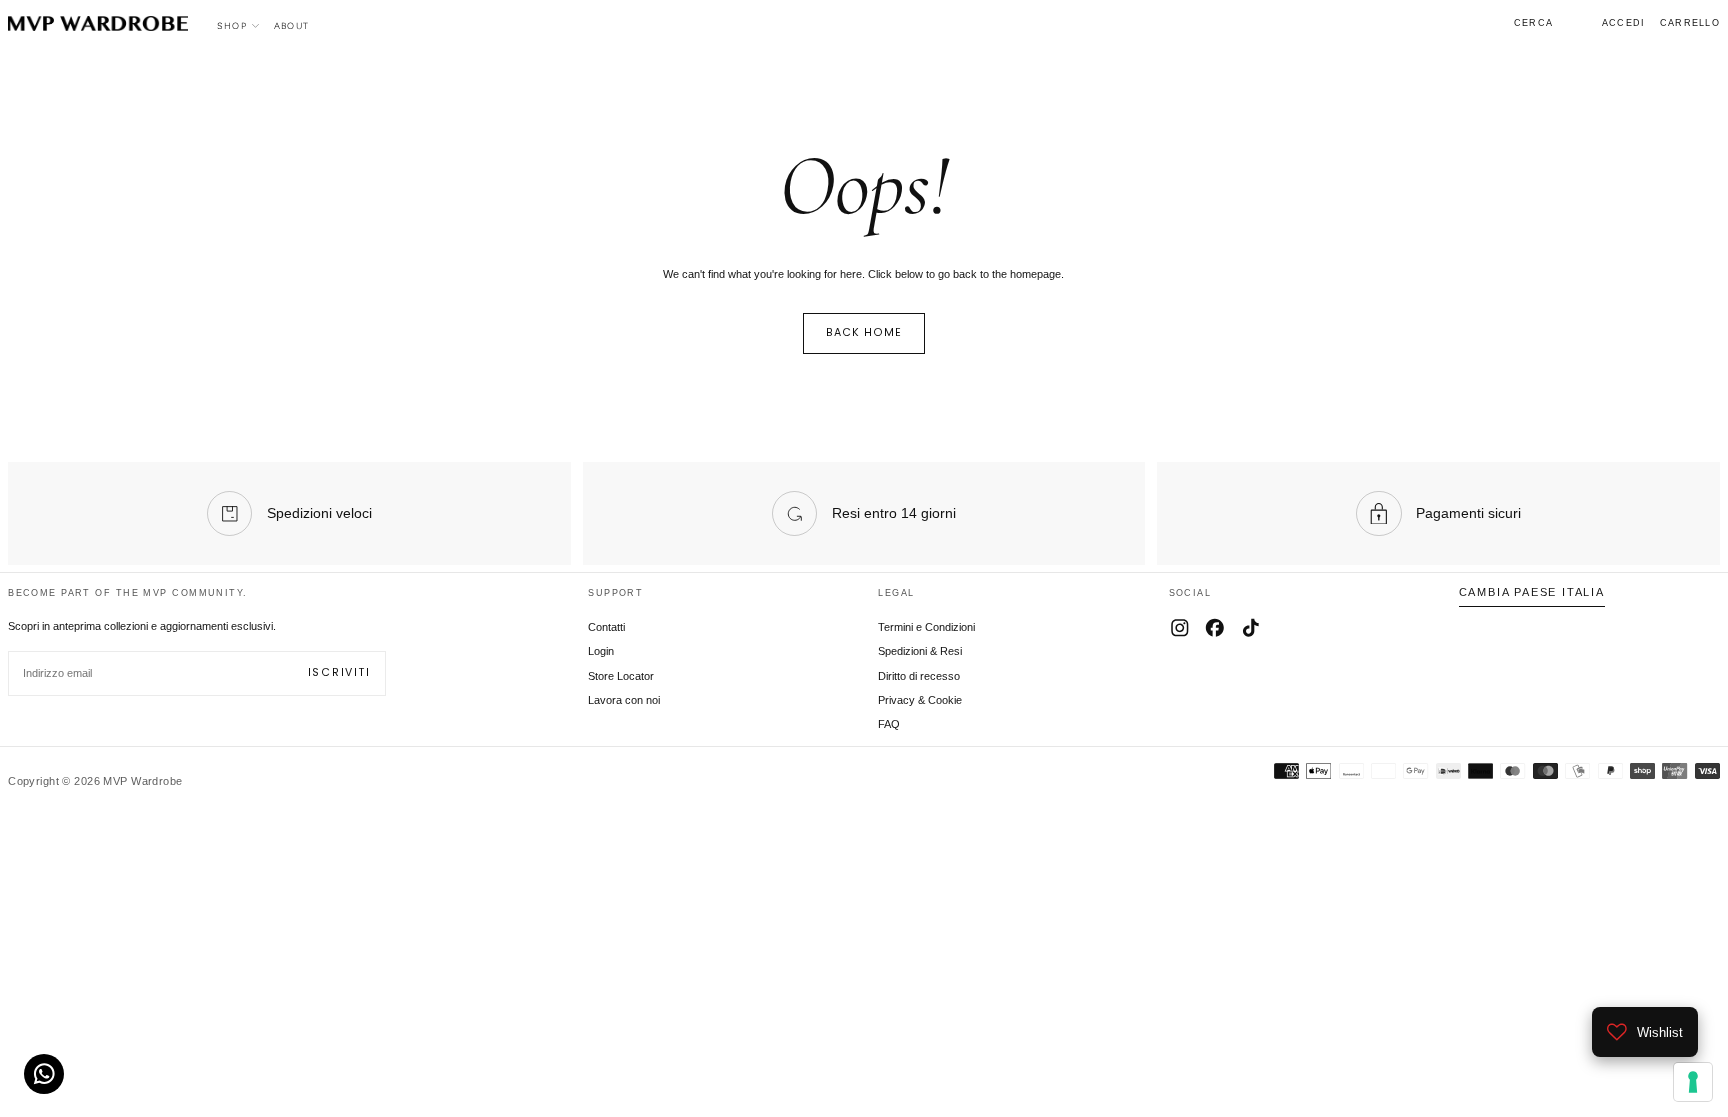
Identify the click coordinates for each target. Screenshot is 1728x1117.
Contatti (606, 627)
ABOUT (291, 25)
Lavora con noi (624, 700)
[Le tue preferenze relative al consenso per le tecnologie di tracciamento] (1693, 1082)
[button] (1533, 23)
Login (601, 651)
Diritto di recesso (919, 676)
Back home (864, 332)
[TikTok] (1251, 628)
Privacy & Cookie (920, 700)
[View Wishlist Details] (1578, 24)
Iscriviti (339, 672)
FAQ (889, 724)
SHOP (232, 25)
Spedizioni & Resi (920, 651)
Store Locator (621, 676)
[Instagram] (1180, 628)
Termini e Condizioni (926, 627)
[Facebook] (1215, 628)
